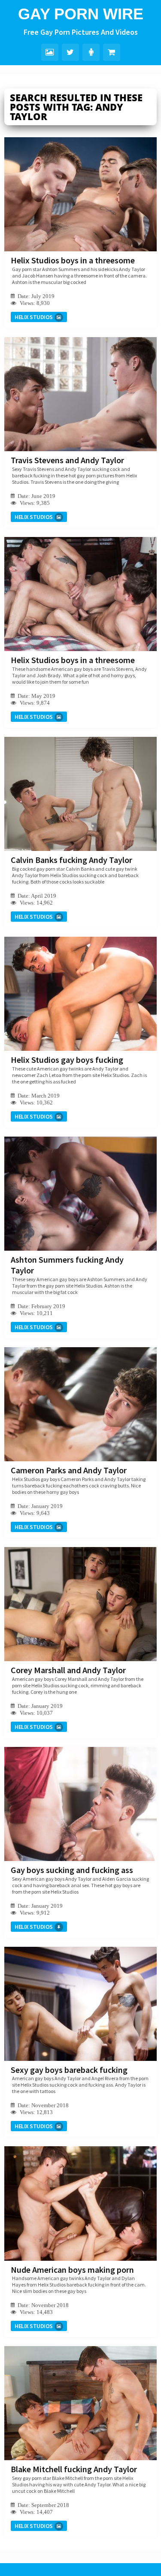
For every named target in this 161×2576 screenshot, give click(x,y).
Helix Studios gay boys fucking (67, 1060)
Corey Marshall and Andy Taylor (68, 1670)
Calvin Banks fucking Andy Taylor (71, 860)
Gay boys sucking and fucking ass (72, 1870)
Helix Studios (34, 317)
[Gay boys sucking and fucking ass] (80, 1804)
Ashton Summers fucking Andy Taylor (67, 1265)
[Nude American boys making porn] (80, 2203)
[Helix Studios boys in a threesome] (80, 194)
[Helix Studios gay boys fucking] (80, 994)
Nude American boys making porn (72, 2270)
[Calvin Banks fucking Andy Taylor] (80, 794)
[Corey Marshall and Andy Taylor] (80, 1604)
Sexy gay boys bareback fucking (69, 2070)
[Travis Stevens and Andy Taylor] (80, 394)
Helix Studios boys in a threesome (73, 260)
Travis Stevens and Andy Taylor (67, 460)
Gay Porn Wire (81, 14)
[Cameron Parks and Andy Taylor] (80, 1404)
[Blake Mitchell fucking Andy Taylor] (80, 2403)
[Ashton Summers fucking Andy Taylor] (80, 1194)
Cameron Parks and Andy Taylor (69, 1470)
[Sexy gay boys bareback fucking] (80, 2004)
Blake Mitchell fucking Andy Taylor (74, 2469)
